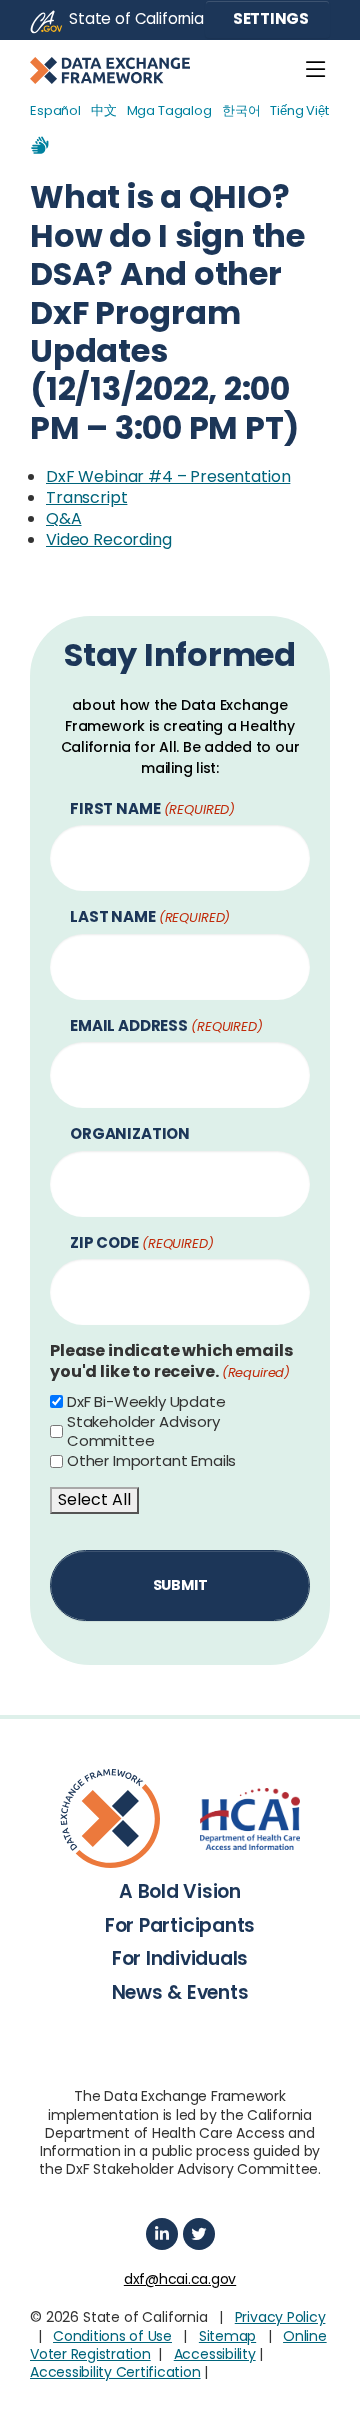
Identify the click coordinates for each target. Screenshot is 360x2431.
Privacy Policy (280, 2317)
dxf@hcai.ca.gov (180, 2279)
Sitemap (227, 2336)
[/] (110, 1818)
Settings (269, 18)
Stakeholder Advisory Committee (143, 1431)
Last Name (150, 917)
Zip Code (141, 1243)
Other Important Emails (151, 1461)
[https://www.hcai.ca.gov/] (250, 1819)
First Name (152, 809)
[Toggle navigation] (316, 70)
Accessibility (215, 2354)
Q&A (64, 518)
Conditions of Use (112, 2336)
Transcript (86, 497)
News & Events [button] (180, 1992)
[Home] (110, 70)
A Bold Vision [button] (180, 1891)
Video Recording (109, 539)
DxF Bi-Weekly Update (146, 1402)
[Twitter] (199, 2234)
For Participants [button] (180, 1925)
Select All (94, 1499)
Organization (130, 1134)
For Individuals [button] (180, 1958)
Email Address (166, 1026)
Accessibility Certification (115, 2372)
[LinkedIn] (162, 2234)
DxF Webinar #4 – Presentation (168, 476)
